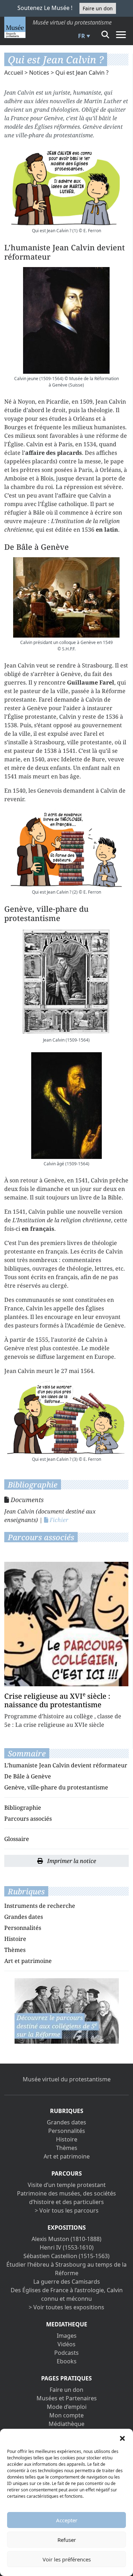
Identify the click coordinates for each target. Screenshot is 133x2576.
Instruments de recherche (40, 1906)
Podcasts (66, 2353)
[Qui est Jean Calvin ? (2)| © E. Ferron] (66, 848)
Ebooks (67, 2361)
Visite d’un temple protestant (67, 2185)
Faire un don (98, 8)
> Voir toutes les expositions (66, 2307)
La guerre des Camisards (67, 2282)
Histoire (15, 1939)
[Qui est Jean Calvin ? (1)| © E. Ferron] (66, 185)
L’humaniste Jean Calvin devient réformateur (66, 1765)
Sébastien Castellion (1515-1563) (66, 2256)
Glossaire (17, 1839)
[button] (122, 2438)
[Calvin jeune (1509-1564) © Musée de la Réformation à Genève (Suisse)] (66, 320)
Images (67, 2336)
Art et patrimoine (28, 1961)
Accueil (14, 73)
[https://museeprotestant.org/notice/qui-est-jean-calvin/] (67, 2011)
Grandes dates (24, 1917)
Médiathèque (66, 2424)
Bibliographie (23, 1808)
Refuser (67, 2540)
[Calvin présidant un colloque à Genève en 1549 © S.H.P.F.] (66, 597)
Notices (39, 73)
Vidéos (66, 2344)
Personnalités (23, 1928)
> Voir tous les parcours (67, 2210)
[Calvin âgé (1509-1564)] (66, 1106)
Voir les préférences (67, 2559)
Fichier (58, 1520)
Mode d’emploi (67, 2407)
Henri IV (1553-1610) (67, 2247)
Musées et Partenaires (67, 2398)
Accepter (67, 2520)
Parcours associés (28, 1819)
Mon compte (66, 2415)
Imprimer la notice (71, 1861)
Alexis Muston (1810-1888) (66, 2239)
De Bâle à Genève (28, 1776)
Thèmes (15, 1950)
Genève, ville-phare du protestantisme (56, 1787)
